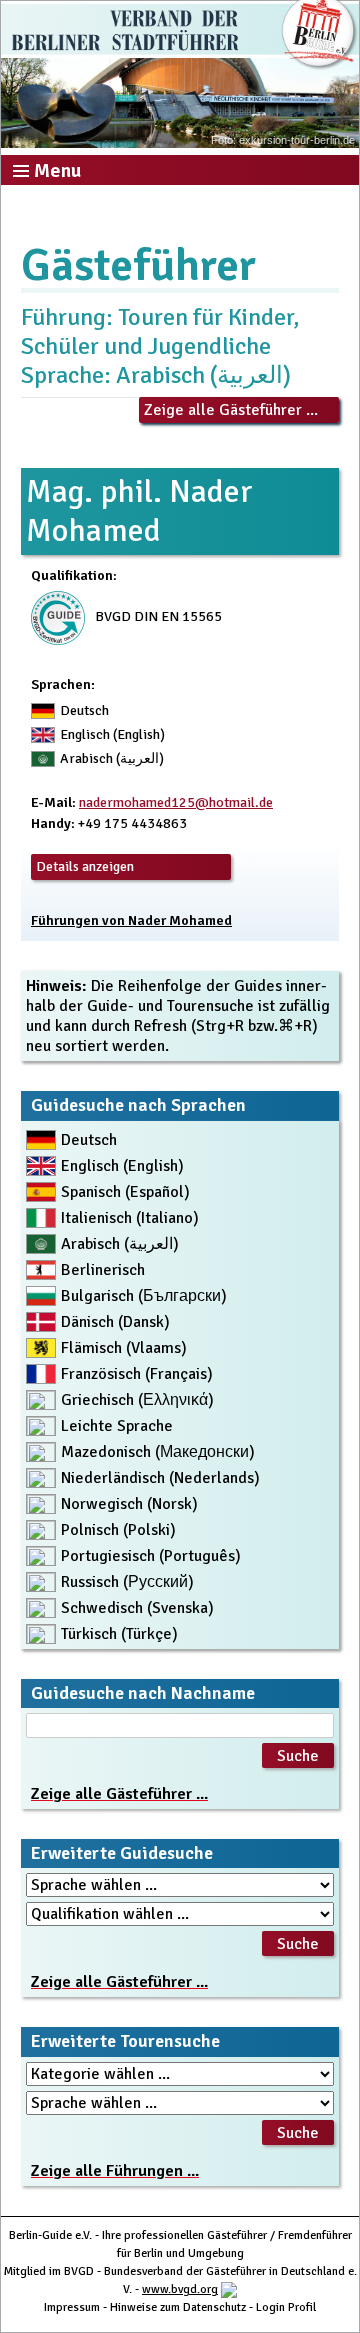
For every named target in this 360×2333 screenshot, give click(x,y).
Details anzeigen (85, 866)
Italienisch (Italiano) (130, 1218)
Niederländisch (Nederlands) (160, 1478)
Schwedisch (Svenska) (137, 1608)
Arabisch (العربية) (120, 1244)
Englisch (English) (122, 1166)
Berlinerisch (103, 1270)
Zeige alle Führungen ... (115, 2171)
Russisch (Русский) (127, 1582)
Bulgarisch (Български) (144, 1296)
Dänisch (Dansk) (115, 1322)
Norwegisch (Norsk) (129, 1504)
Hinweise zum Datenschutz (178, 2307)
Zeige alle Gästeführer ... (231, 410)
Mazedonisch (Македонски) (158, 1452)
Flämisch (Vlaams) (124, 1348)
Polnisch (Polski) (118, 1530)
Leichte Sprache (117, 1426)
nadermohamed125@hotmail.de (176, 802)
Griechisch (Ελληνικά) (137, 1400)
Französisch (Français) (137, 1374)
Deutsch (89, 1140)
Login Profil (286, 2307)
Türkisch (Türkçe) (119, 1634)
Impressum (72, 2307)
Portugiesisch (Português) (151, 1556)
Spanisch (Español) (125, 1192)
